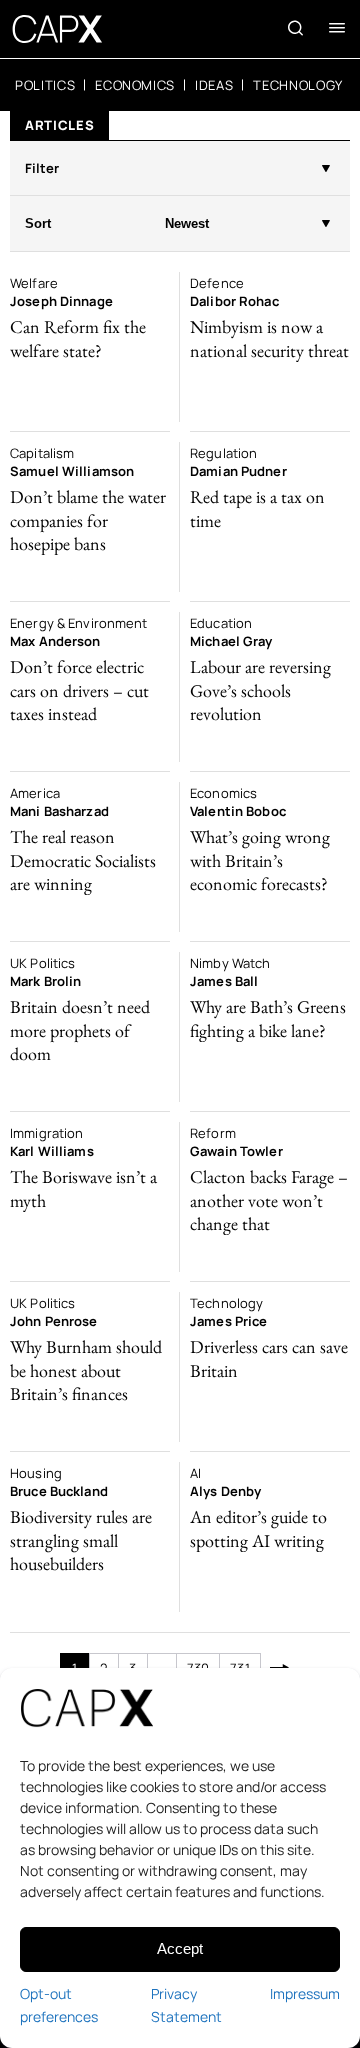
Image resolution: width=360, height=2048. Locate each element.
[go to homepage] (57, 29)
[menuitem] (45, 85)
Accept (180, 1948)
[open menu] (337, 28)
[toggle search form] (296, 28)
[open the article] (90, 347)
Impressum (305, 1993)
